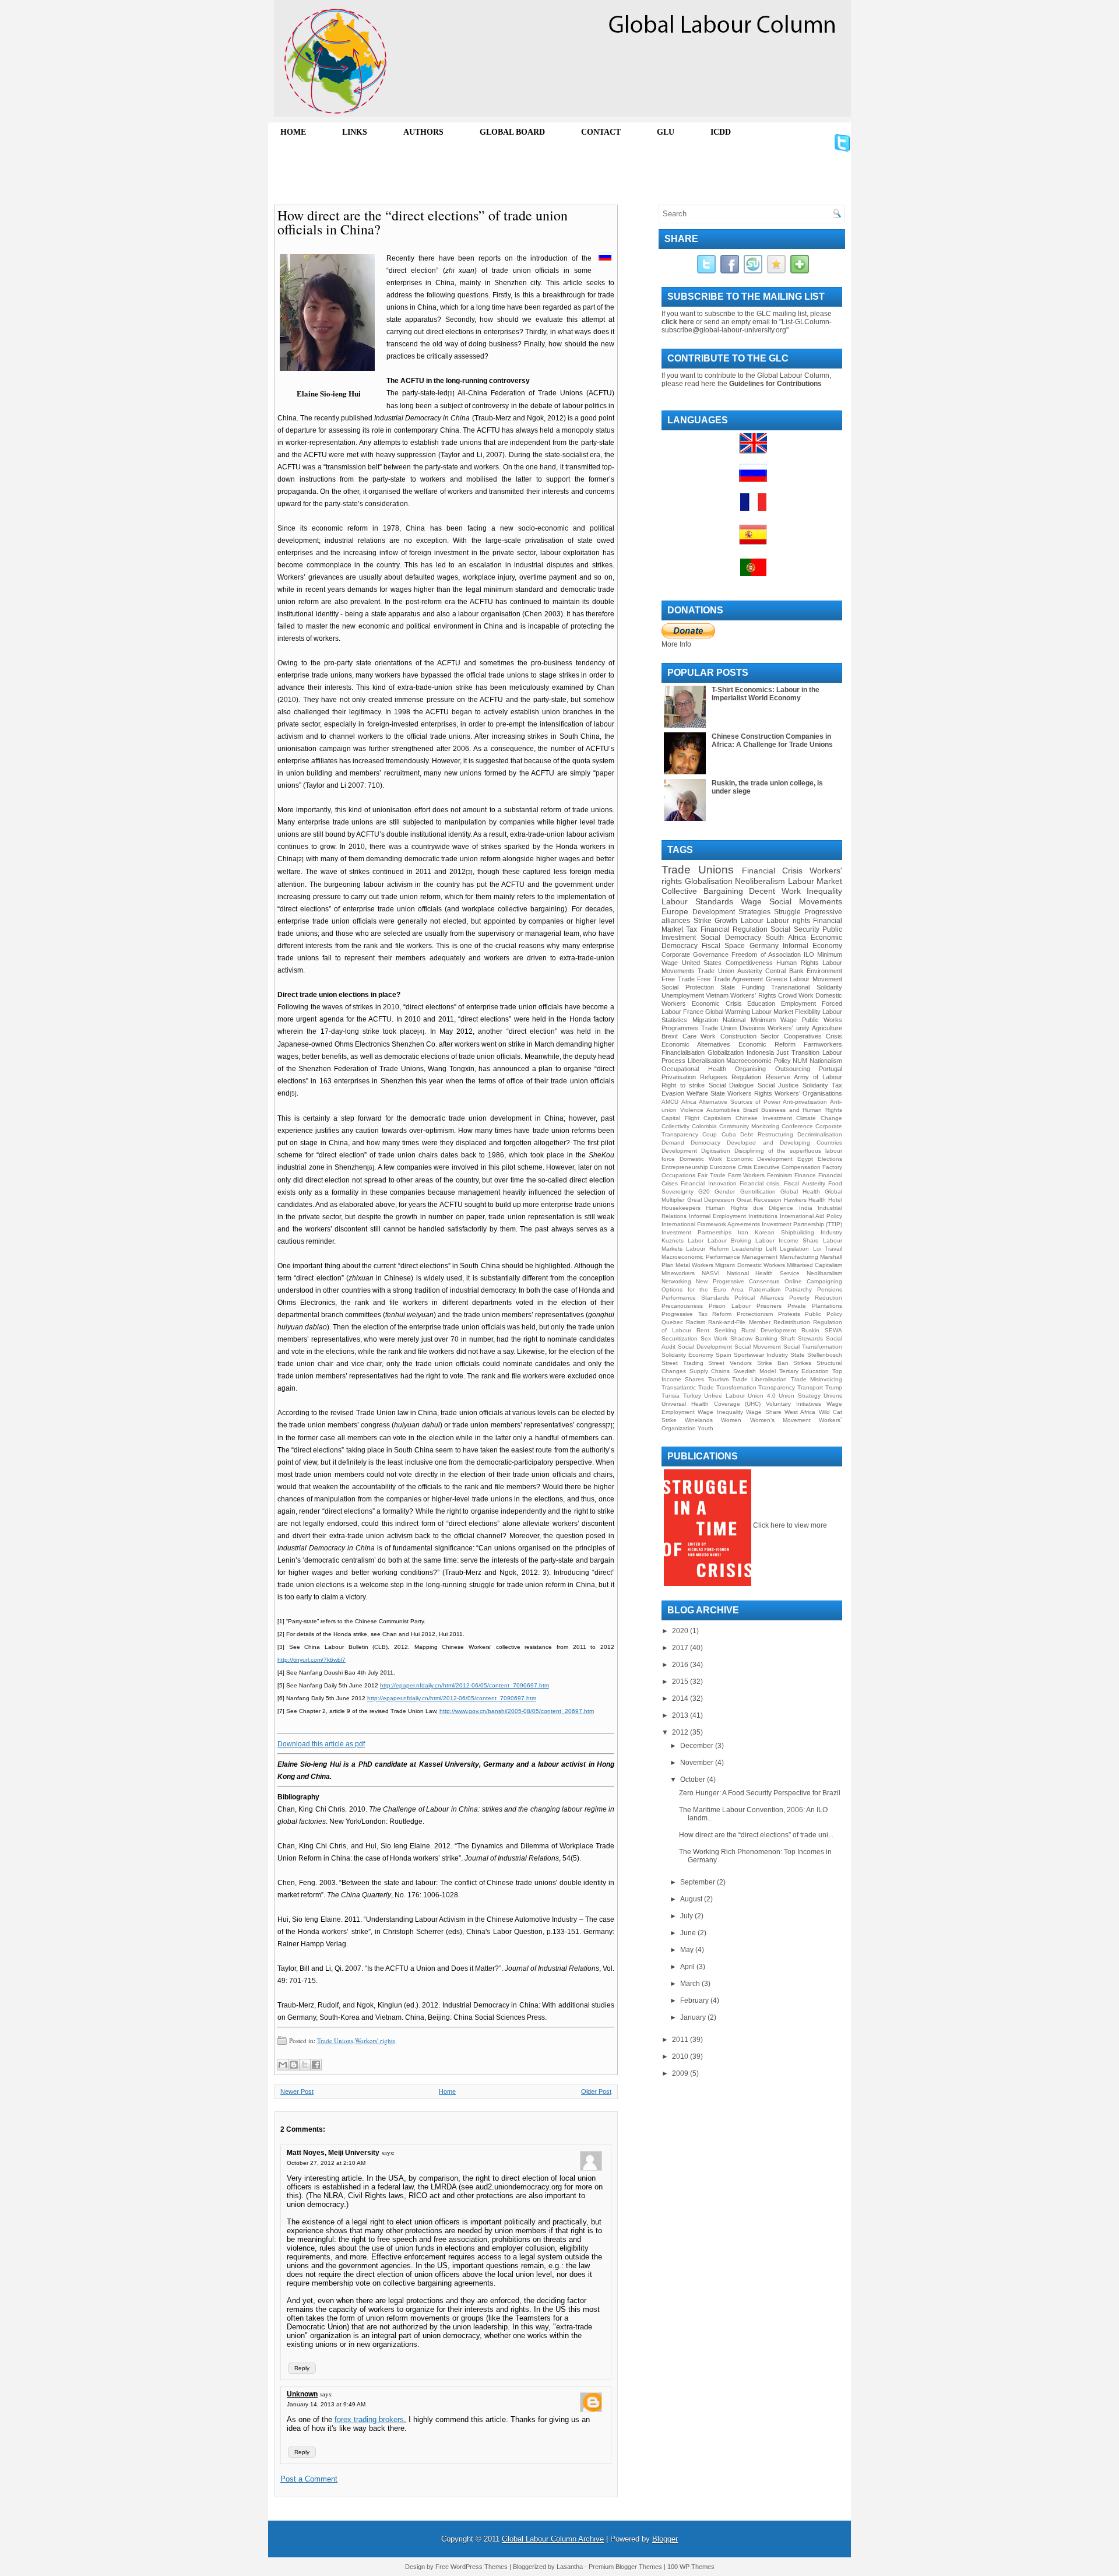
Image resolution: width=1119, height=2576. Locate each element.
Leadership (747, 1249)
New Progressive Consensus (738, 1281)
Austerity (750, 971)
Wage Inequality (720, 1412)
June (689, 1933)
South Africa (786, 938)
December (698, 1746)
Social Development (705, 1347)
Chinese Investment (764, 1118)
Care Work (699, 1036)
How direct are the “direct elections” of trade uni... (756, 1835)
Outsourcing (793, 1069)
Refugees (714, 1077)
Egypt (805, 1159)
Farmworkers (823, 1044)
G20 (704, 1192)
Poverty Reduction (816, 1298)
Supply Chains (710, 1371)
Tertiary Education (804, 1371)
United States (702, 963)
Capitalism (717, 1118)
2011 (681, 2040)
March (691, 1984)
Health (817, 1200)
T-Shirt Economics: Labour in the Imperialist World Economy (766, 694)
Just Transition (798, 1052)
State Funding (743, 987)
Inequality (824, 891)
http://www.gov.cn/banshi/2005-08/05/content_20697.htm (517, 1711)
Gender (725, 1192)
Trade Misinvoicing (817, 1379)
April (688, 1967)
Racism (696, 1322)
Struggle (787, 912)
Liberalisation (706, 1061)
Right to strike (683, 1085)
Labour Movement (816, 979)
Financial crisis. (760, 1183)
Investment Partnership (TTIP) (802, 1224)
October (694, 1780)
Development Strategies (731, 912)
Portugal (831, 1069)
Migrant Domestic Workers (750, 1265)
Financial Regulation (734, 929)
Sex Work (714, 1338)
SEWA (833, 1330)
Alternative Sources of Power (739, 1102)
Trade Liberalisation (759, 1379)
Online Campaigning (813, 1281)
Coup (710, 1134)
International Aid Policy (811, 1216)
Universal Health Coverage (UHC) (711, 1404)
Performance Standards (695, 1298)
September (699, 1882)
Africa (689, 1102)
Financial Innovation (708, 1183)
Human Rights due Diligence (749, 1208)
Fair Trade (712, 1175)
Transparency (777, 1387)
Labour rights (788, 921)
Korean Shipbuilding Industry (798, 1232)
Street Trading (682, 1363)
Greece (777, 979)
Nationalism (826, 1061)
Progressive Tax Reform (696, 1314)
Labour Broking (729, 1240)
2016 (681, 1665)
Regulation (746, 1077)
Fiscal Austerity (804, 1183)
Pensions (830, 1289)
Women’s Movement (780, 1420)
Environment (824, 971)
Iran (743, 1232)
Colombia (704, 1126)
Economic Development (760, 1159)
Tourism (718, 1379)
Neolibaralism (824, 1273)
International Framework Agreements (711, 1224)
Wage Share (763, 1412)
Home (447, 2091)
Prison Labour (730, 1306)
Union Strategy (800, 1396)
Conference (797, 1126)
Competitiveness (749, 963)
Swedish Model (754, 1371)
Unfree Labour (724, 1396)
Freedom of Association (766, 954)
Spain (724, 1355)
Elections (830, 1159)
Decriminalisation (820, 1134)
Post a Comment (309, 2479)
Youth (705, 1428)
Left (771, 1249)
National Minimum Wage (760, 1020)
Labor (696, 1240)
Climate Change (819, 1118)
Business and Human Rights (802, 1110)
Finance (805, 1175)
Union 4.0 (762, 1396)
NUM (800, 1061)
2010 (681, 2056)
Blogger (665, 2539)
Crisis (834, 1036)
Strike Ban (773, 1363)
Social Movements (806, 901)
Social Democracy (731, 938)
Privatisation (679, 1077)
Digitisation (716, 1151)
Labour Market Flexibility (786, 1012)
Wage (751, 901)
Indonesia (760, 1052)
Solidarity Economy (687, 1355)
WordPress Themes (479, 2567)
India (806, 1208)
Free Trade (678, 979)
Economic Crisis (717, 1003)
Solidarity (815, 1085)
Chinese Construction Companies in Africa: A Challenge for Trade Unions (772, 740)
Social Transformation (813, 1347)
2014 (681, 1698)
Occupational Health (694, 1069)
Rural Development (769, 1330)
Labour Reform (707, 1249)
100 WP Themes (691, 2567)
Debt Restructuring (766, 1134)
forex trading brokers (369, 2419)
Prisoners (769, 1306)
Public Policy (824, 1314)
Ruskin (810, 1330)
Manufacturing (799, 1257)
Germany (764, 946)
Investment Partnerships (696, 1232)
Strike (703, 921)
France (693, 1012)
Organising (750, 1069)
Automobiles (723, 1110)
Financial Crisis (772, 871)
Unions (833, 1396)
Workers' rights (375, 2040)
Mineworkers (678, 1273)
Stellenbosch (825, 1355)
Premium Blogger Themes (625, 2567)
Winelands (699, 1420)
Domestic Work (701, 1159)
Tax (692, 929)
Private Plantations (815, 1306)
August (692, 1899)
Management (760, 1257)
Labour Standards (697, 901)
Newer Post (297, 2091)
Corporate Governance (695, 954)
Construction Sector (750, 1036)
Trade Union (716, 971)
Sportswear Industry (761, 1355)
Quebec (672, 1322)
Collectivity (675, 1126)
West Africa (800, 1412)
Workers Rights (750, 1093)
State (798, 1355)
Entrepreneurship (685, 1167)
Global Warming (728, 1012)
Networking (676, 1281)
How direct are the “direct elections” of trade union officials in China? (423, 222)
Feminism (780, 1175)
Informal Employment (717, 1216)
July (687, 1916)
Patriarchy (798, 1289)
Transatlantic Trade (688, 1387)
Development (679, 1151)
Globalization (726, 1052)
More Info (676, 644)
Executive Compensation (787, 1167)
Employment (798, 1003)
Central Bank (784, 971)
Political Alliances (759, 1298)
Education (761, 1003)
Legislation (794, 1249)
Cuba (729, 1134)
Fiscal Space (723, 946)
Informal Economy (812, 946)
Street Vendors (730, 1363)
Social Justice (778, 1085)
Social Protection (688, 987)
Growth (726, 921)
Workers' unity (789, 1028)
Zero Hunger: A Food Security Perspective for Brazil (760, 1793)
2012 (681, 1732)
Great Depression (711, 1200)
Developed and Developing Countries (784, 1143)
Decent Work (775, 891)
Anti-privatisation (805, 1102)
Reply (302, 2368)
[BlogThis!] (294, 2065)
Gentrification (758, 1192)
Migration (705, 1020)
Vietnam (717, 995)
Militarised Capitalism (814, 1265)
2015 (681, 1682)
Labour (752, 921)
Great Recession (759, 1200)
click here (678, 322)
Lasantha (570, 2567)
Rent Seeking (717, 1330)
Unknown (302, 2394)
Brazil (750, 1110)
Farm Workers (747, 1175)
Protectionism (755, 1314)
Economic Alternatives (696, 1044)
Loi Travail (828, 1249)
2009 (681, 2073)
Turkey (692, 1396)
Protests (789, 1314)
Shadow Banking (754, 1338)
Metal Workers (694, 1265)
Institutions (763, 1216)
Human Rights (798, 963)
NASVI (711, 1273)
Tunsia (671, 1396)
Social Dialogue (731, 1085)
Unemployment (683, 995)
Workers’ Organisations (808, 1093)
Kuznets (673, 1240)
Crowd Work (796, 995)
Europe (675, 911)
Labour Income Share (787, 1240)
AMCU (670, 1102)
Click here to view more (790, 1525)
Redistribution (792, 1322)
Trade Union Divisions (733, 1028)
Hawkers (795, 1200)
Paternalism (765, 1289)
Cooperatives (803, 1036)
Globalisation (709, 881)
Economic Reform (767, 1044)
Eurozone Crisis (731, 1167)
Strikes (802, 1363)
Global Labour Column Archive (553, 2539)
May (688, 1950)
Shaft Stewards (802, 1338)
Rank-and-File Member (739, 1322)
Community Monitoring (749, 1126)
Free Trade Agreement (730, 979)
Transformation (736, 1387)
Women (731, 1420)
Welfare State (706, 1093)
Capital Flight (680, 1118)
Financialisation (683, 1052)
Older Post (596, 2091)
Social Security (795, 929)
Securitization (680, 1338)
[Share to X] (305, 2065)
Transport (810, 1387)
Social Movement (758, 1347)
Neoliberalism (760, 881)
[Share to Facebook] (316, 2065)
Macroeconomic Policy (759, 1061)
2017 (681, 1648)
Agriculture (827, 1028)
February (695, 2001)
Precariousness (682, 1306)
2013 (681, 1715)
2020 (681, 1631)
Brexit (670, 1036)
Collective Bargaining (702, 891)
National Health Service (763, 1273)
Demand (673, 1143)
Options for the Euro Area (703, 1289)
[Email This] (283, 2065)
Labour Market (815, 881)
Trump (834, 1387)
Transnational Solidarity (807, 987)
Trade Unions (335, 2040)
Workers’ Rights (753, 995)
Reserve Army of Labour (804, 1077)
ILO (809, 954)
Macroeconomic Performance (701, 1257)
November (698, 1763)
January (694, 2017)
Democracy (705, 1143)
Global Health (800, 1192)
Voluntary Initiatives (793, 1404)
